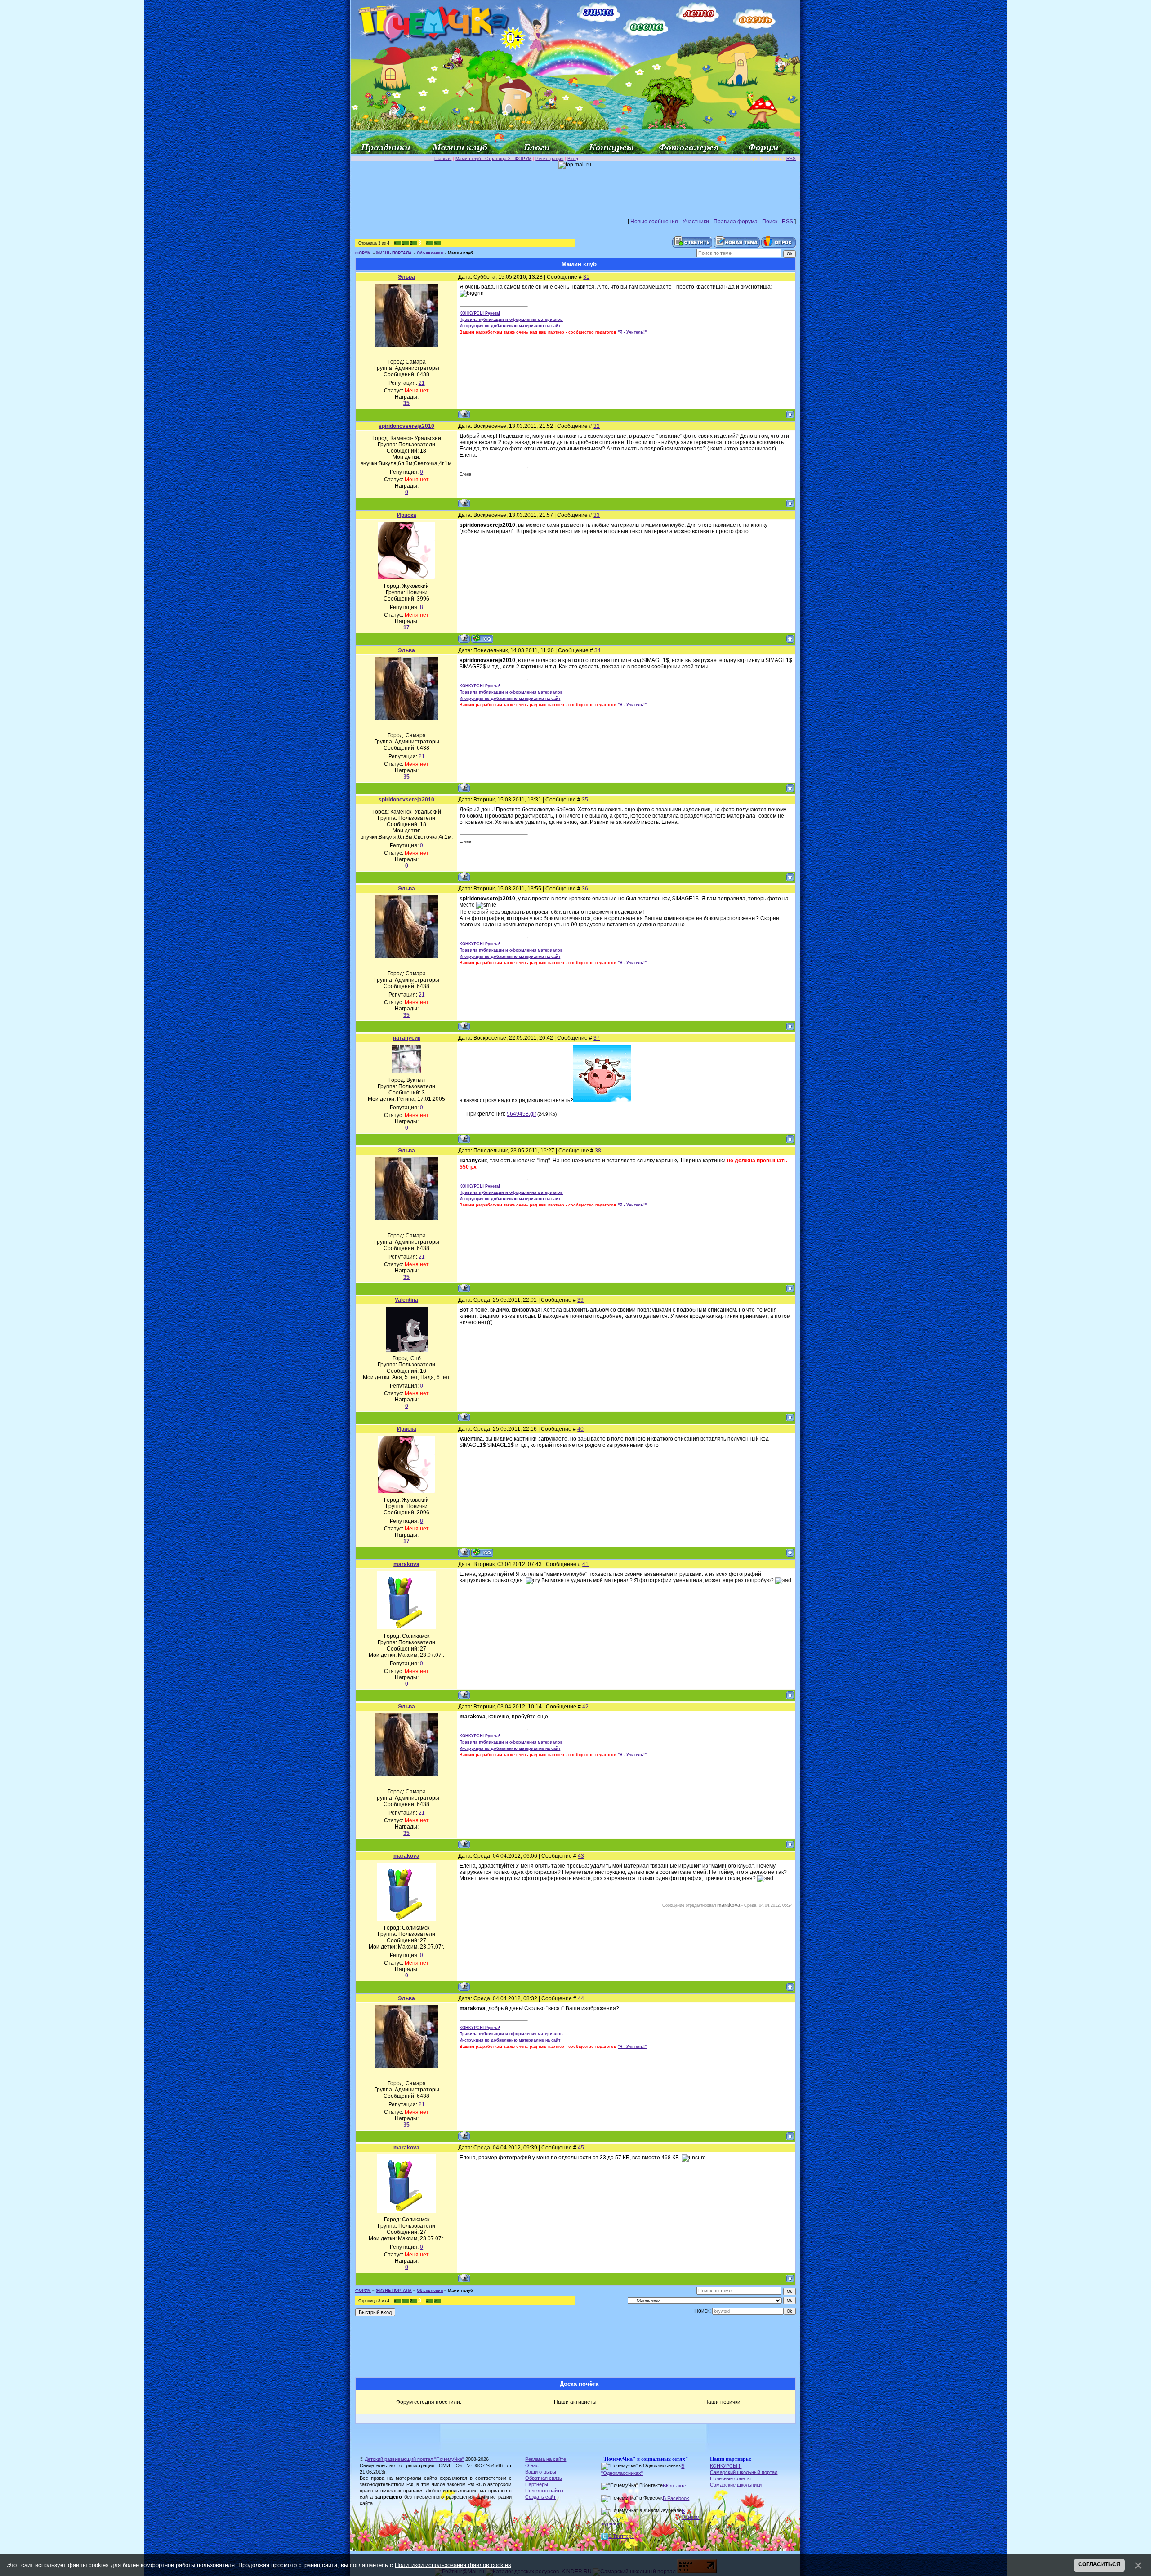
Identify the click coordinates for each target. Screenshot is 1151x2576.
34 (598, 650)
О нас (532, 2465)
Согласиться (1099, 2564)
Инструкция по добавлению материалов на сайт (510, 326)
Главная (443, 158)
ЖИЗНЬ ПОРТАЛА (394, 253)
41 (585, 1564)
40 (580, 1429)
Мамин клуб (460, 253)
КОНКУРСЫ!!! (726, 2466)
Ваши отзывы (541, 2472)
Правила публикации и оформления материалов (511, 320)
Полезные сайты (544, 2491)
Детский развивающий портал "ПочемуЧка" (414, 2459)
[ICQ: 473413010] (482, 638)
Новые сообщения (654, 222)
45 (581, 2148)
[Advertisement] (575, 189)
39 (580, 1300)
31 (586, 277)
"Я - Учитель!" (632, 332)
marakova (406, 1564)
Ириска (407, 515)
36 (585, 889)
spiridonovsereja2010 (406, 426)
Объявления (430, 253)
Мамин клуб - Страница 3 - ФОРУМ (493, 158)
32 (597, 426)
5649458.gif (521, 1114)
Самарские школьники (736, 2485)
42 (585, 1707)
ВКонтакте (674, 2486)
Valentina (406, 1300)
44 (581, 1998)
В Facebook (676, 2498)
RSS (791, 158)
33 (597, 515)
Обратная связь (544, 2478)
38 (598, 1151)
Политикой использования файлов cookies (453, 2565)
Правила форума (736, 222)
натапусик (407, 1038)
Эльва (406, 277)
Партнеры (537, 2484)
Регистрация (549, 158)
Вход (573, 158)
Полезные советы (730, 2478)
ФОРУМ (363, 253)
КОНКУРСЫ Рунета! (480, 313)
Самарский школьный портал (744, 2472)
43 (581, 1856)
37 (597, 1038)
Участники (696, 222)
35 (585, 800)
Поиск (770, 222)
